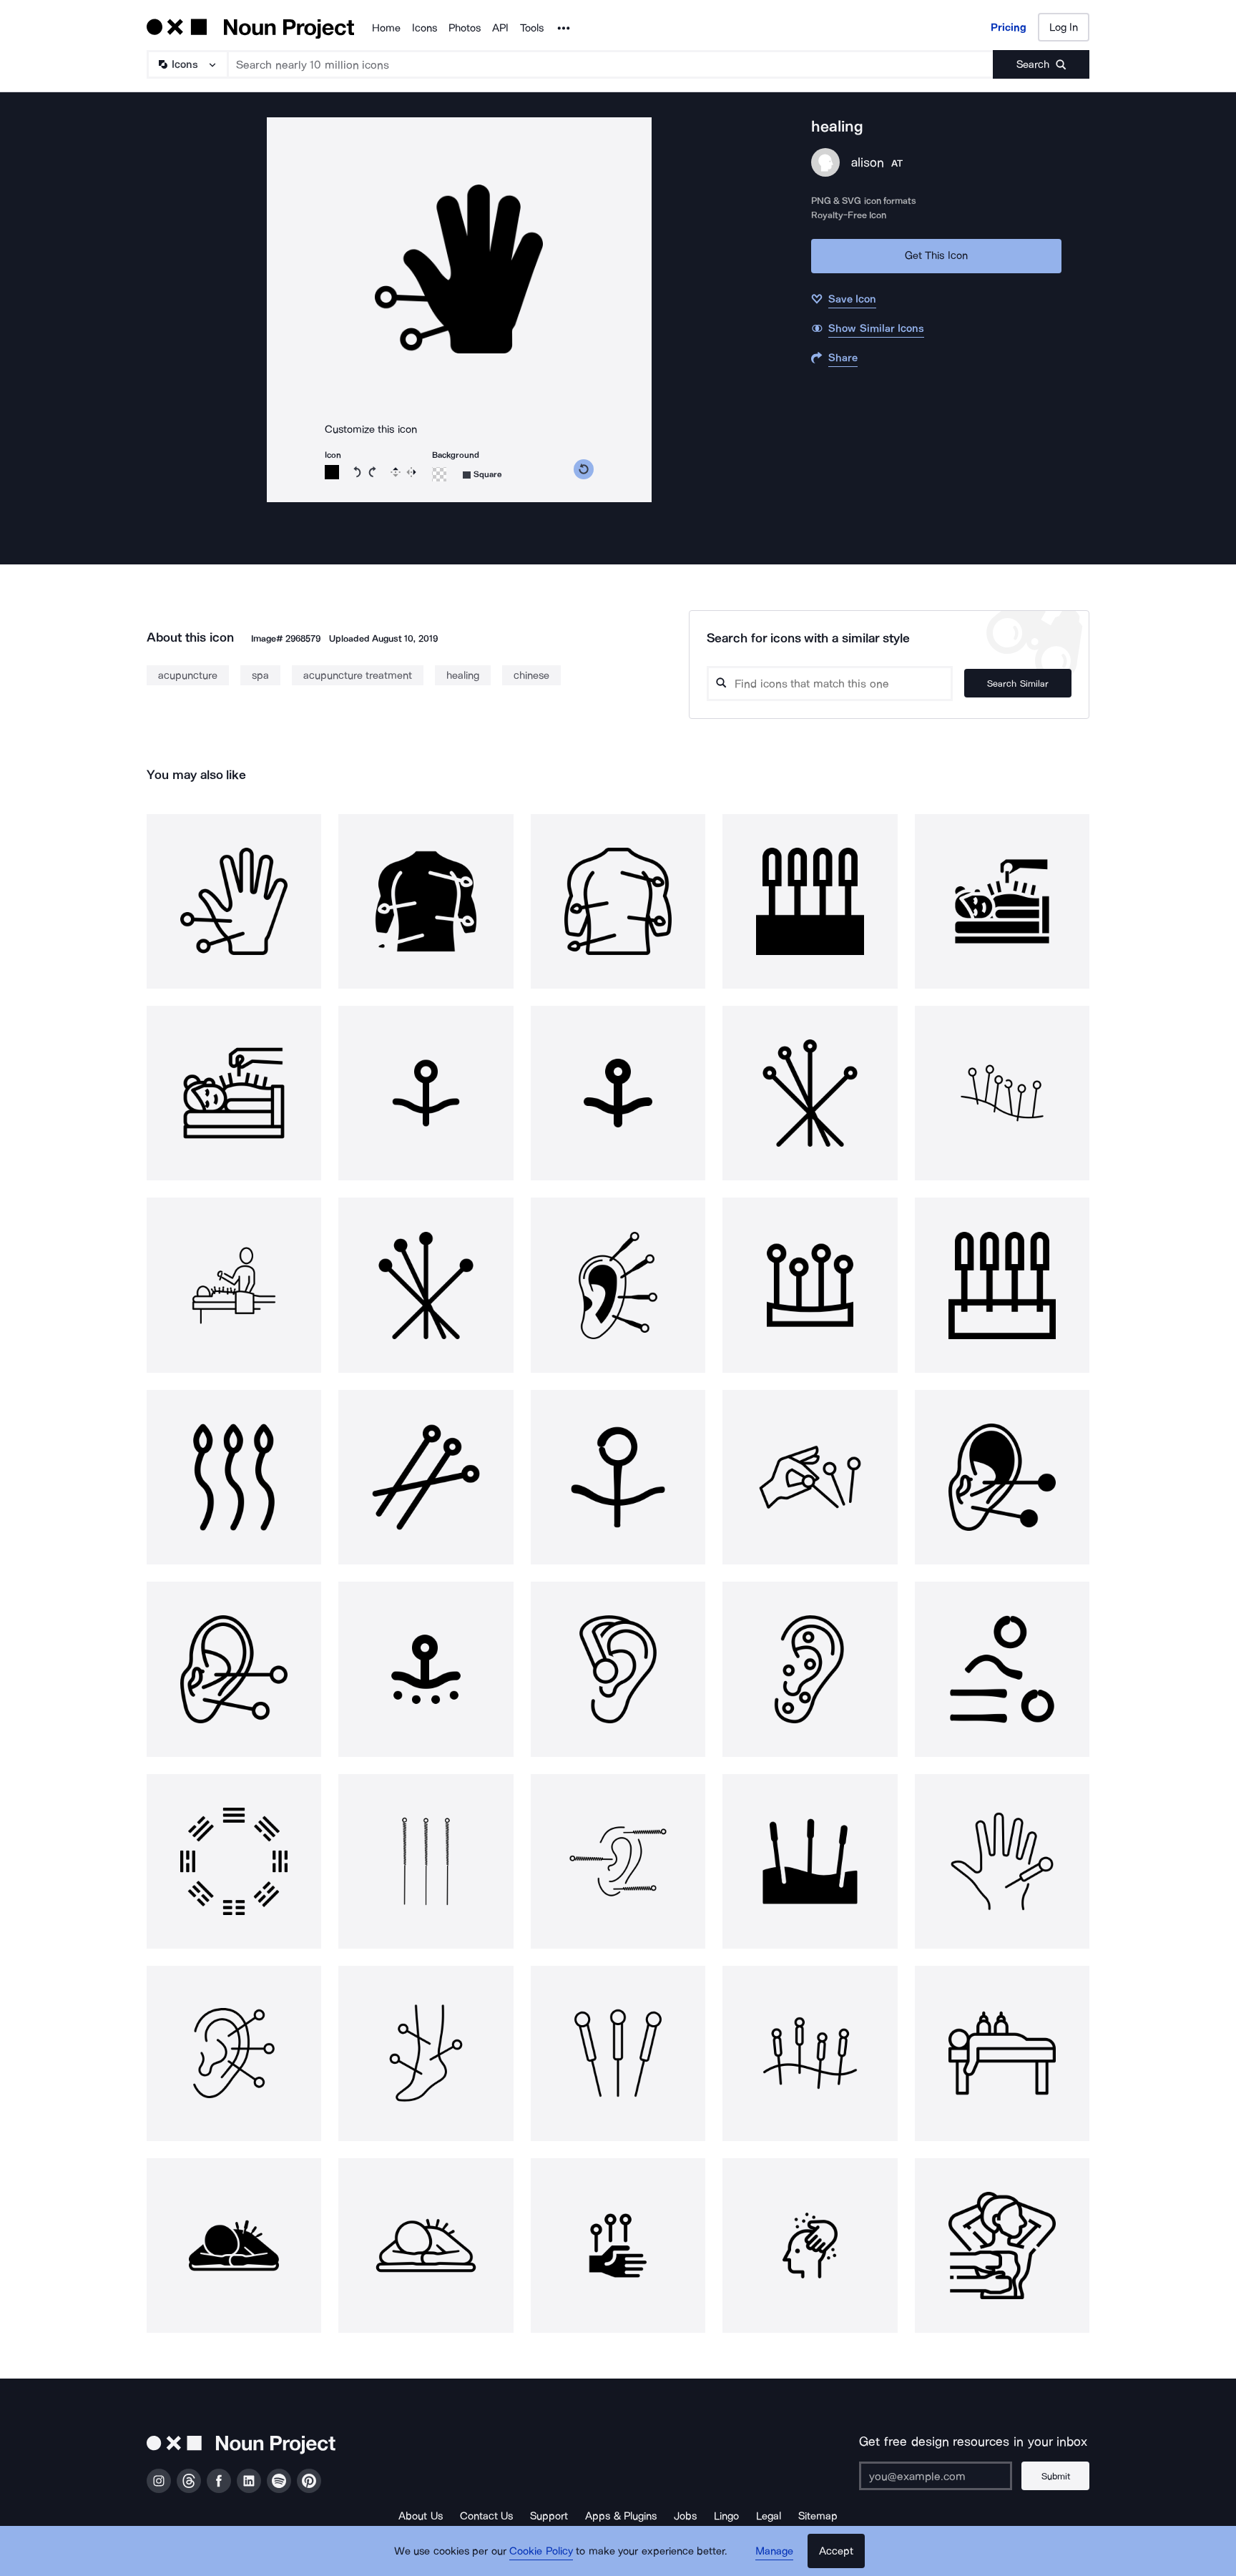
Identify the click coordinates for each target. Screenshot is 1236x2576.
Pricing (1009, 27)
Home (386, 28)
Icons (425, 28)
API (500, 28)
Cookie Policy (541, 2551)
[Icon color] (332, 472)
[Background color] (439, 474)
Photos (465, 28)
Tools (532, 28)
